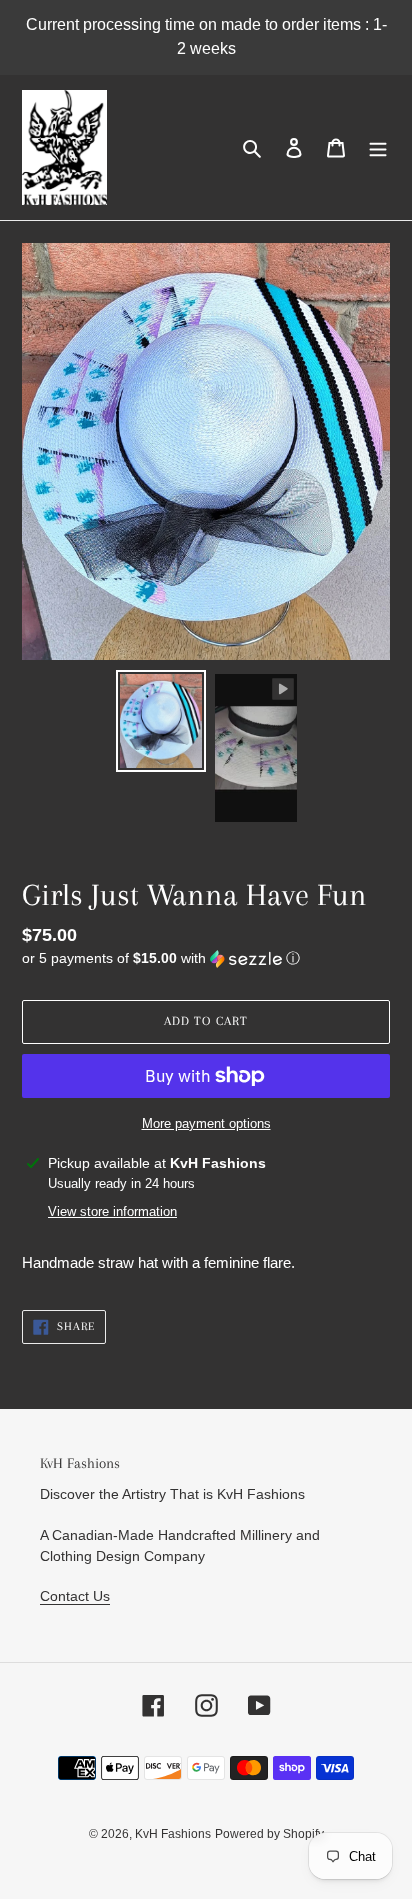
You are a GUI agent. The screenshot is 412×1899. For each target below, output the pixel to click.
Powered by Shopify (269, 1834)
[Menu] (378, 147)
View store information (112, 1211)
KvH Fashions (173, 1834)
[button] (161, 958)
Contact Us (75, 1596)
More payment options (206, 1123)
